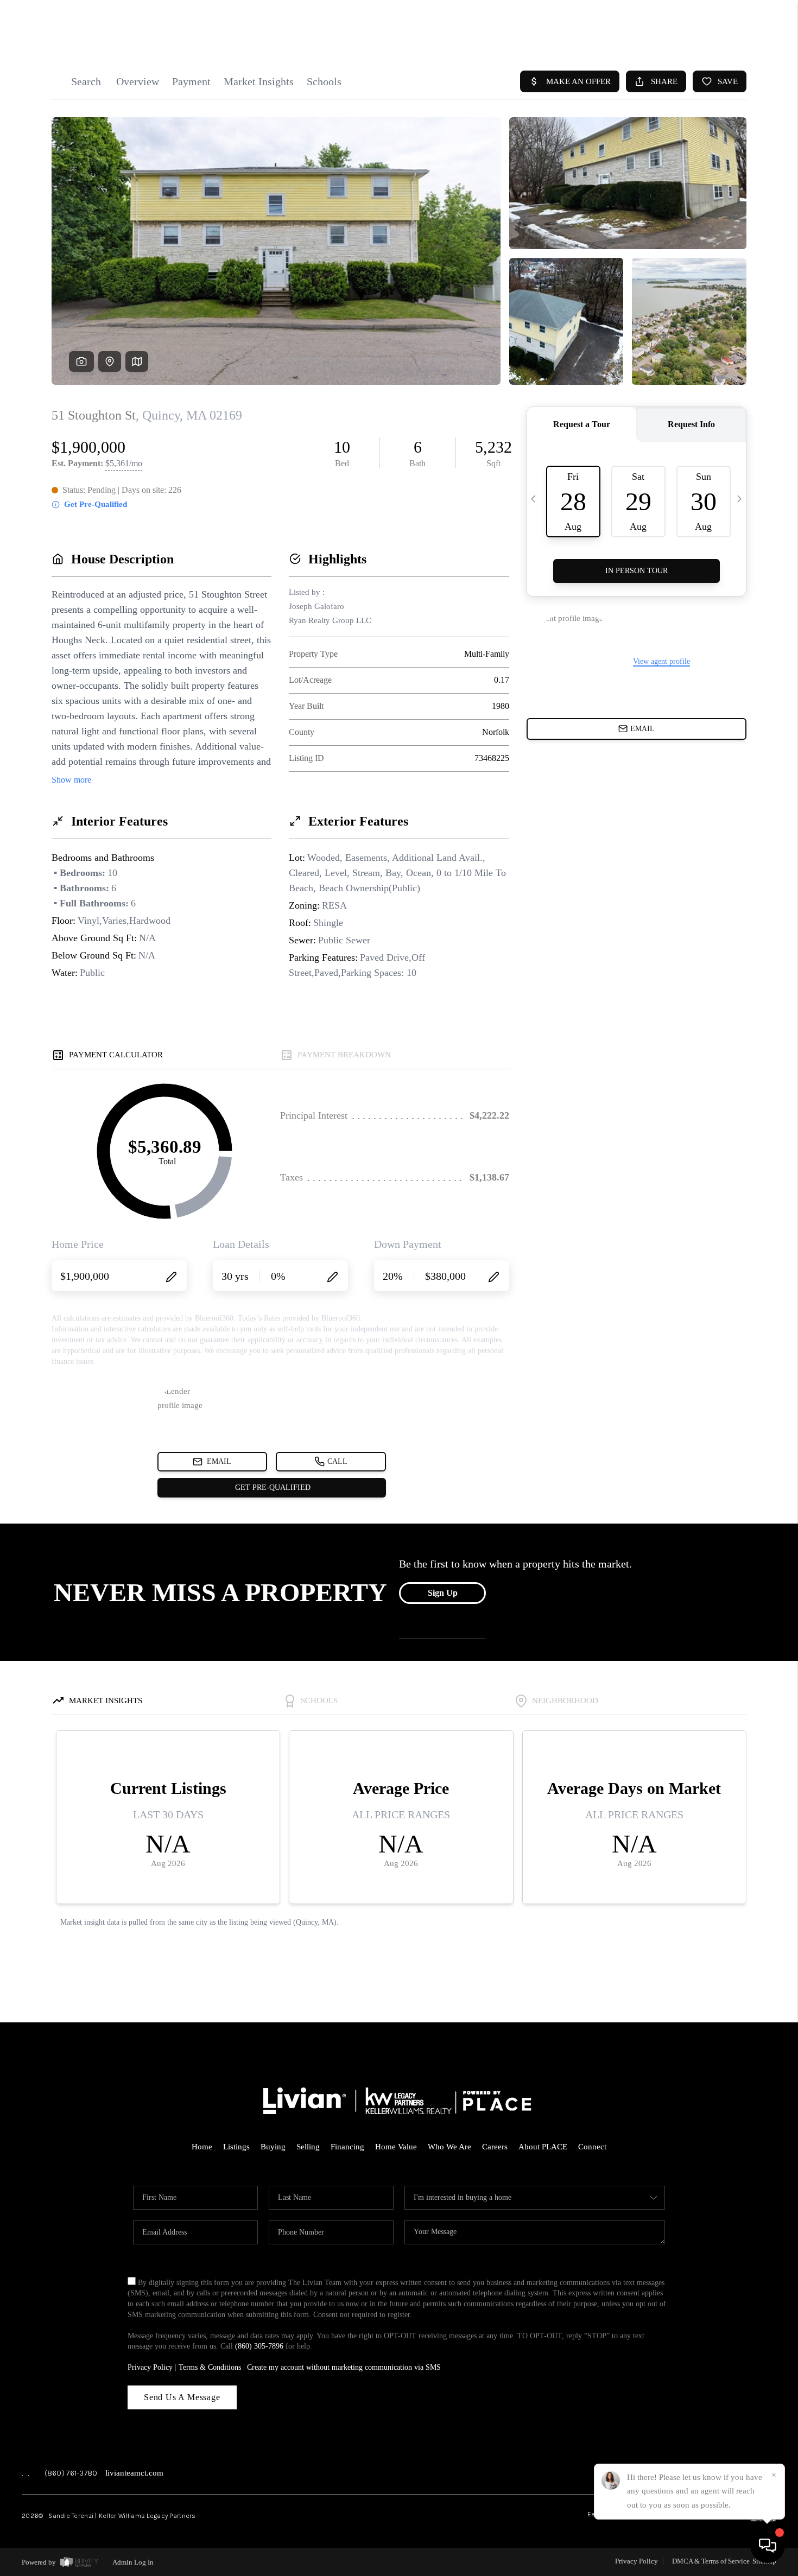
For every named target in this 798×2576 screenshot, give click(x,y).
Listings (236, 2147)
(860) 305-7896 (259, 2346)
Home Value (396, 2147)
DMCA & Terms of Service (711, 2561)
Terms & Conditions (210, 2367)
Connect (592, 2147)
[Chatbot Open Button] (768, 2546)
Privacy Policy (150, 2367)
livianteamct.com (134, 2473)
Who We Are (449, 2147)
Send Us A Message (182, 2397)
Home (202, 2147)
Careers (495, 2147)
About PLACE (543, 2147)
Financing (347, 2147)
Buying (273, 2147)
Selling (308, 2147)
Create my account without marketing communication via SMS (344, 2367)
